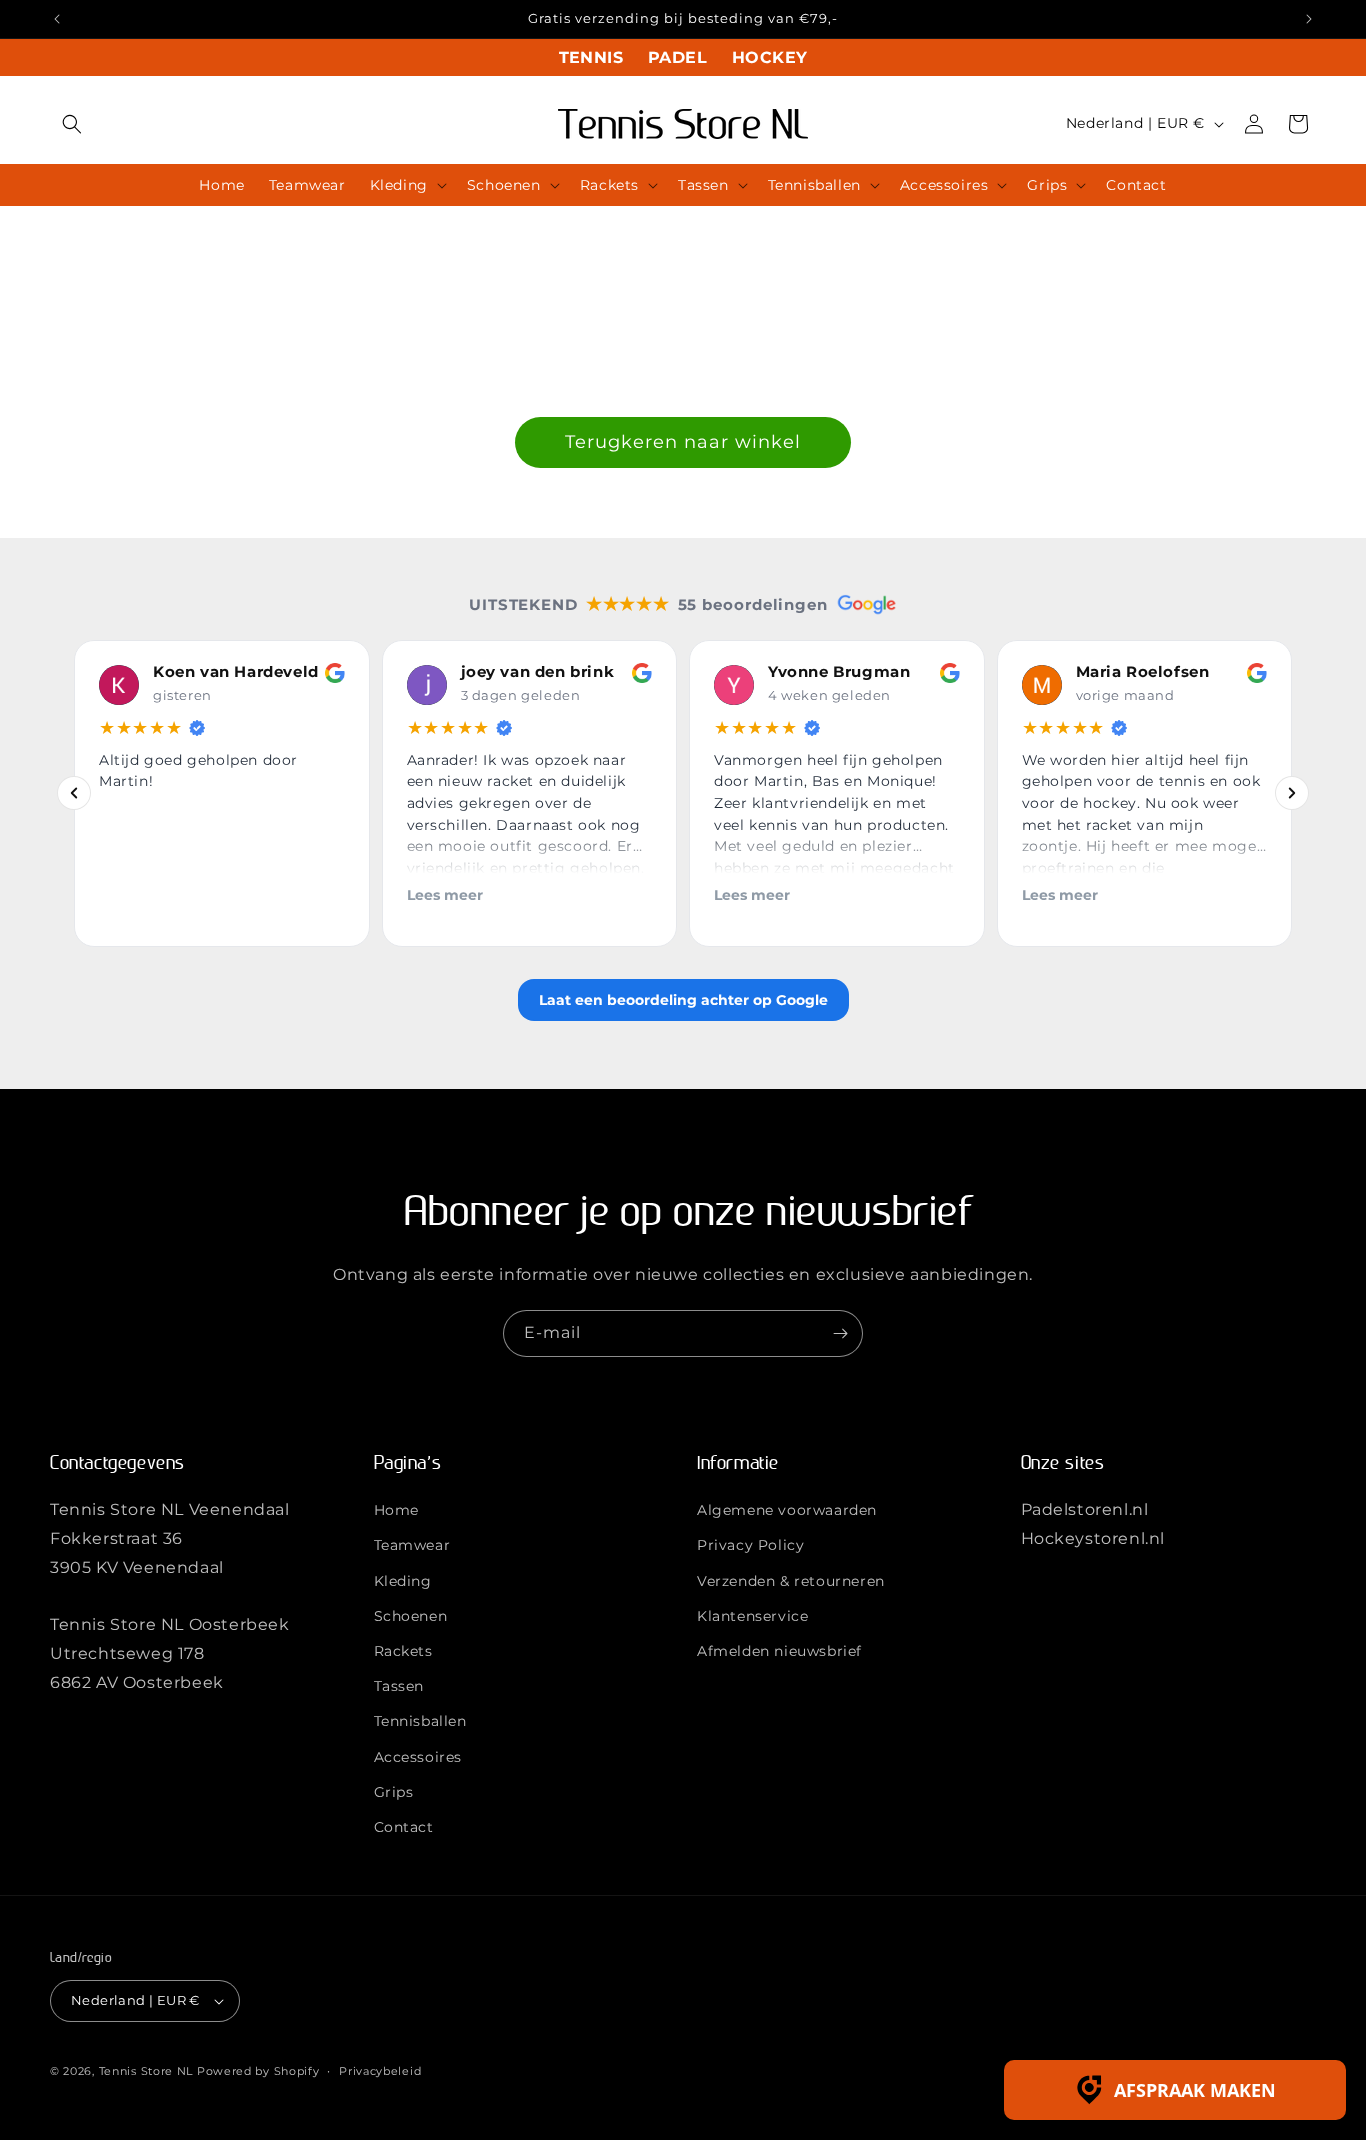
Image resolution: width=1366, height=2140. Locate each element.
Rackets (403, 1651)
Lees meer (445, 895)
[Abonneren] (840, 1333)
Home (396, 1510)
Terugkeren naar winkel (683, 442)
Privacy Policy (750, 1545)
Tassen (399, 1686)
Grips (394, 1792)
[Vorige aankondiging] (57, 19)
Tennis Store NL (146, 2071)
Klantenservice (752, 1616)
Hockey (769, 57)
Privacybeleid (380, 2071)
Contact (404, 1827)
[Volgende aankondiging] (1309, 19)
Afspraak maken (1195, 2090)
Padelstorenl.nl (1085, 1509)
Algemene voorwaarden (787, 1510)
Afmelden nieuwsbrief (779, 1651)
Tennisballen (420, 1721)
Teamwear (412, 1545)
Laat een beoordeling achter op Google (683, 1000)
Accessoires (418, 1757)
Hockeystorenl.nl (1093, 1538)
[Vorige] (74, 794)
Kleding (403, 1581)
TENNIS (591, 57)
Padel (677, 57)
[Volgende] (1292, 794)
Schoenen (411, 1616)
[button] (72, 124)
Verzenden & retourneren (791, 1581)
